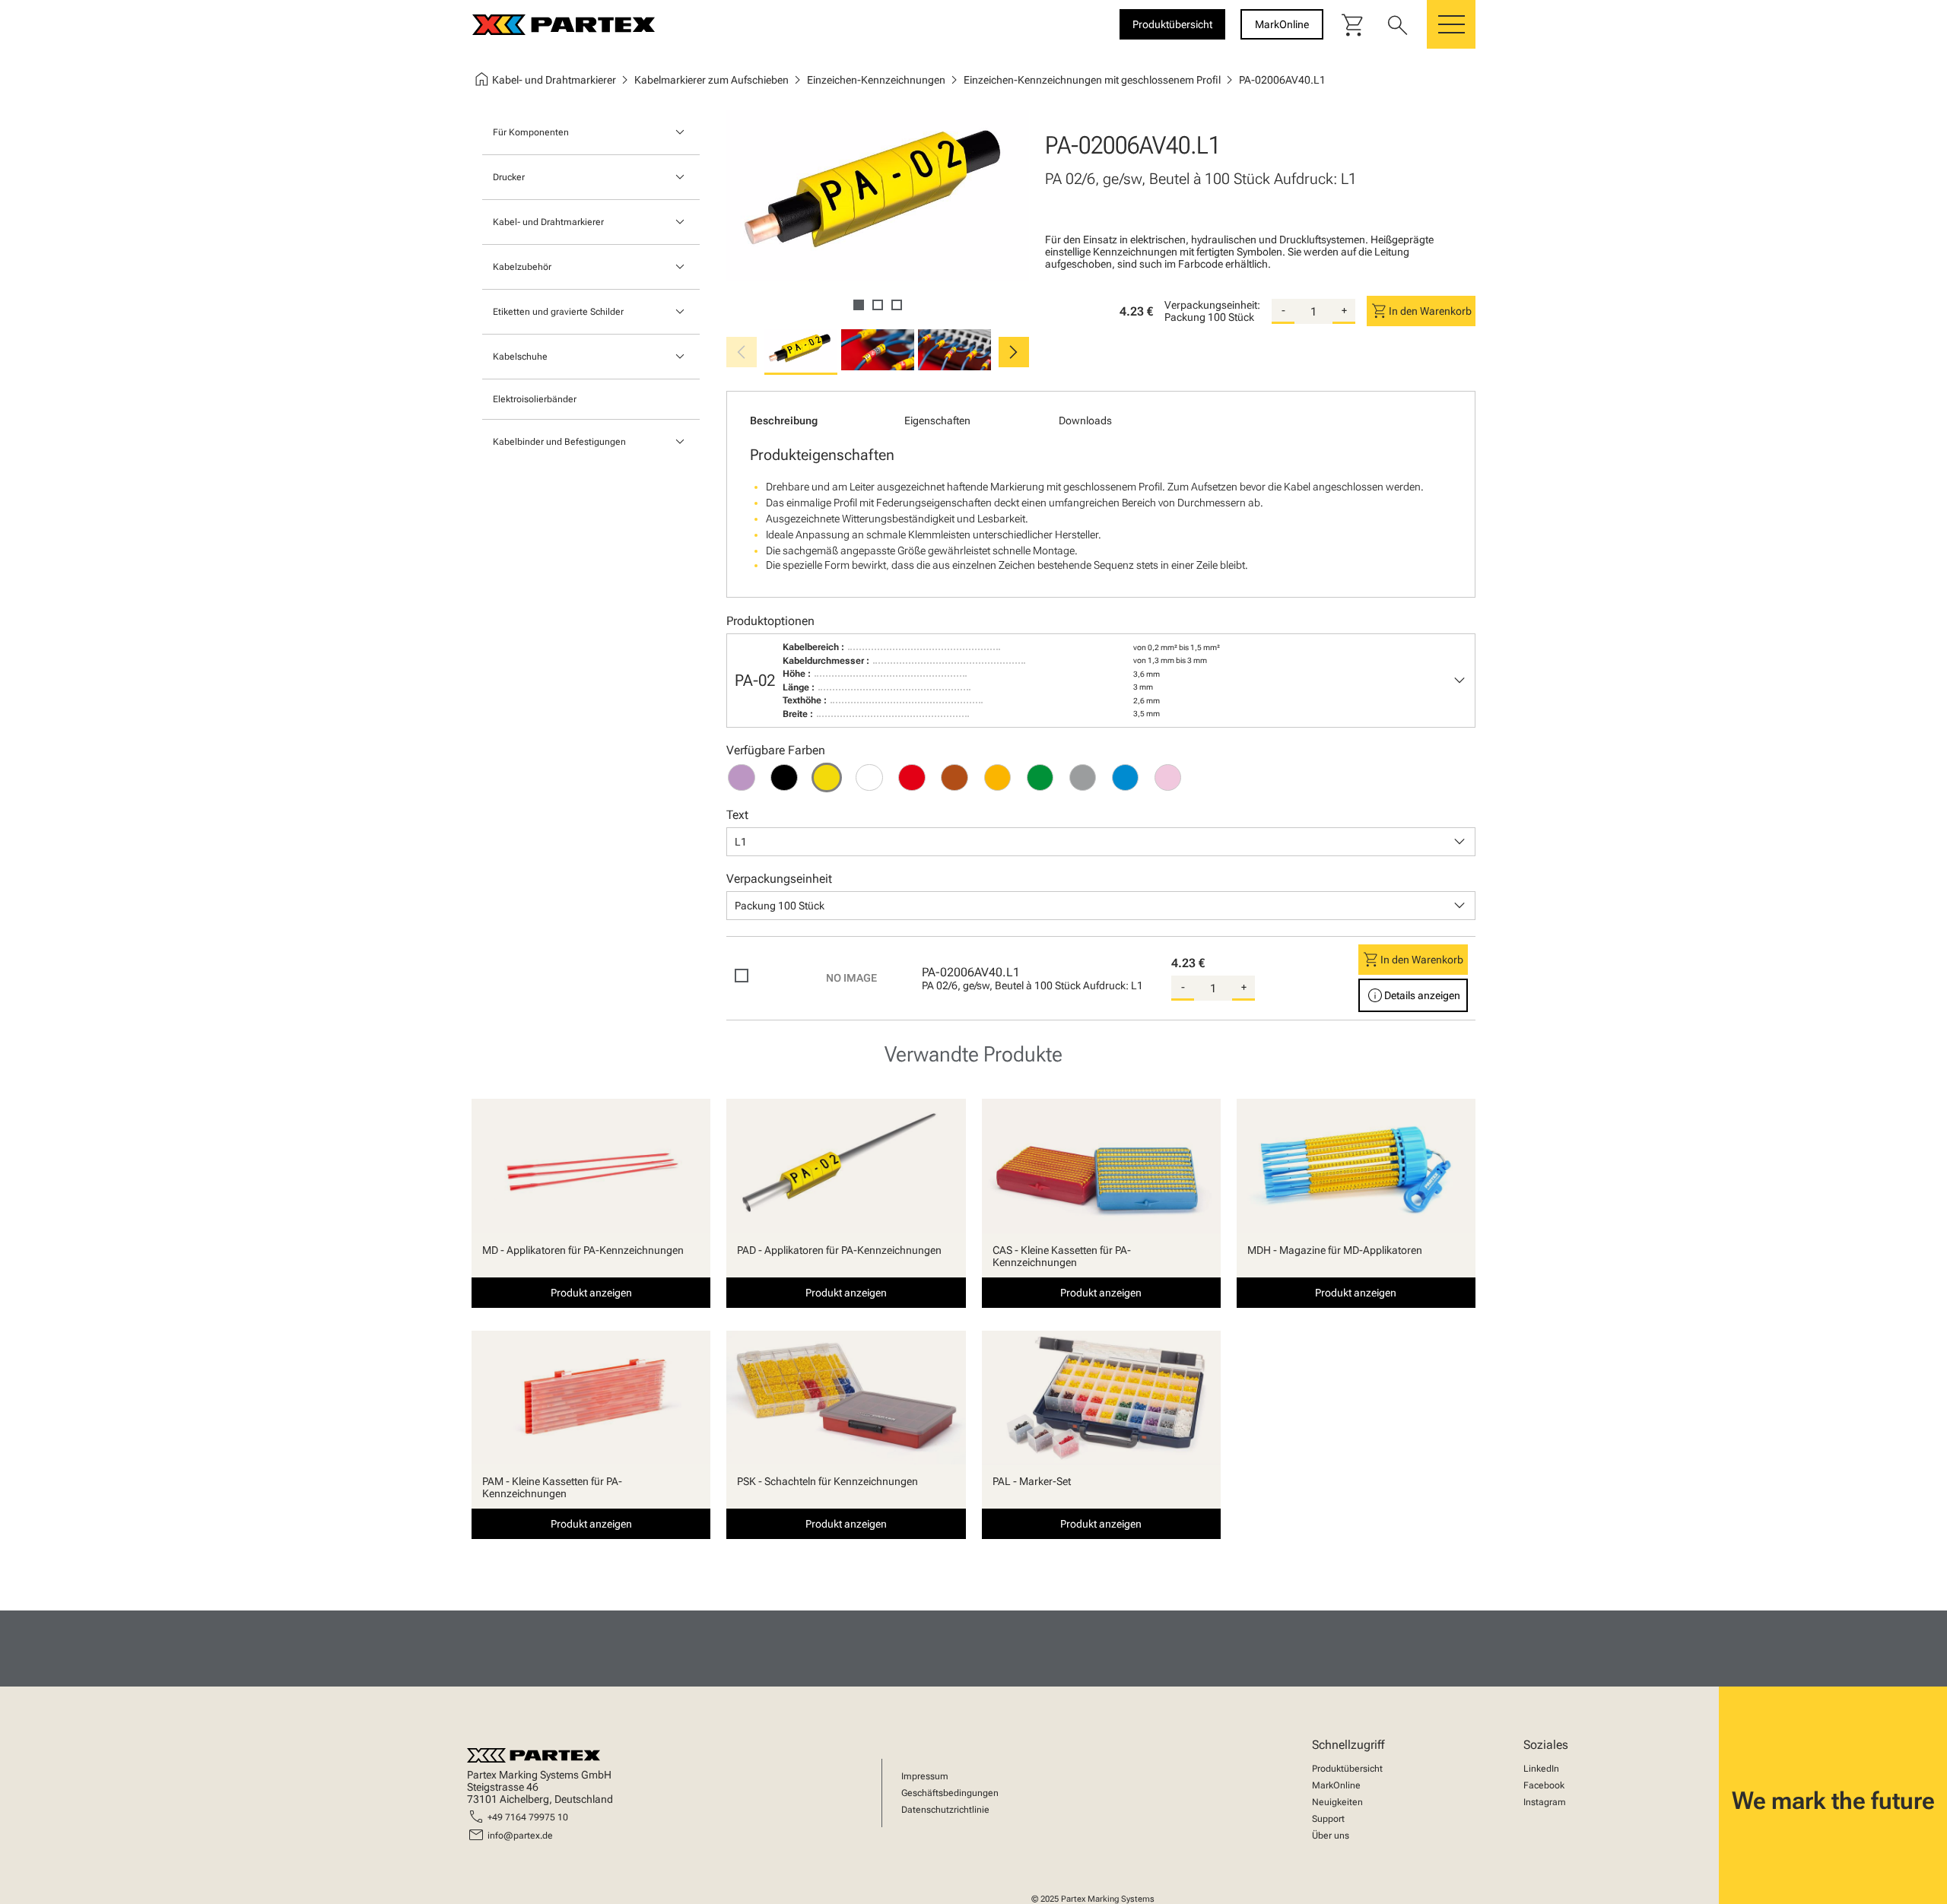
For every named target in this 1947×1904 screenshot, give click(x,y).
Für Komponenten (531, 132)
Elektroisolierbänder (535, 399)
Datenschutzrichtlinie (945, 1810)
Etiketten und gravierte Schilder (558, 312)
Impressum (925, 1776)
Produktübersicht (1347, 1769)
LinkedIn (1541, 1769)
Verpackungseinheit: (1212, 305)
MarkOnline (1336, 1785)
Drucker (509, 177)
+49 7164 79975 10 (528, 1817)
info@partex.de (520, 1836)
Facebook (1544, 1785)
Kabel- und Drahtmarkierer (548, 222)
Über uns (1331, 1836)
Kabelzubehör (522, 267)
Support (1328, 1819)
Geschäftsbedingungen (950, 1793)
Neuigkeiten (1337, 1802)
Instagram (1545, 1802)
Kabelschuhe (520, 357)
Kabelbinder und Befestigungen (559, 442)
